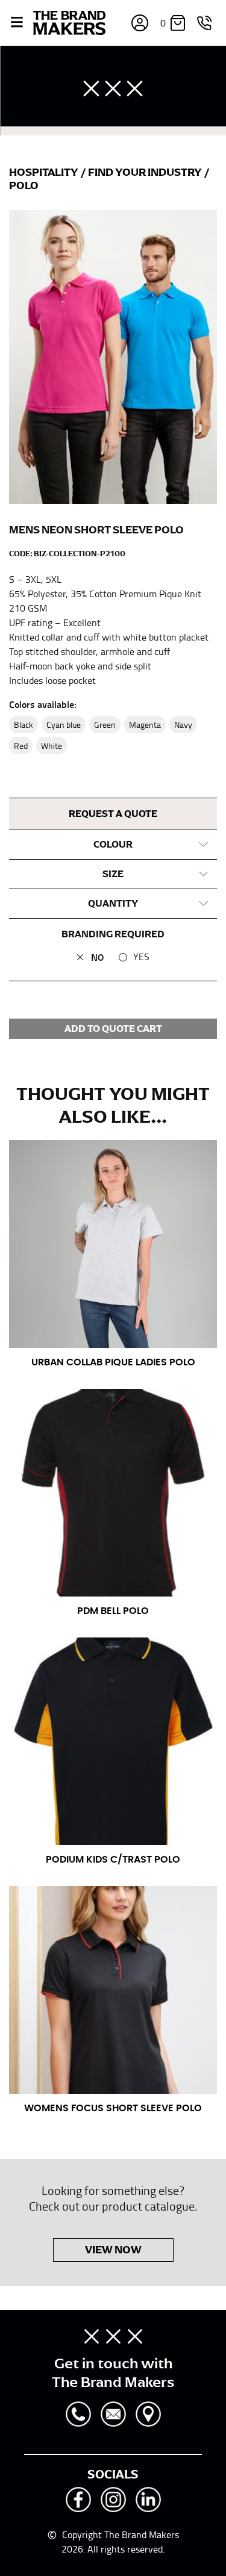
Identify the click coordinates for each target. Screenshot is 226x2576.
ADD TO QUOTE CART (113, 1029)
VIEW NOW (113, 2250)
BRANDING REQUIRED (113, 934)
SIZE (113, 874)
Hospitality (45, 172)
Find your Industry (146, 172)
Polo (24, 185)
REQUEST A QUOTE (113, 814)
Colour (113, 845)
